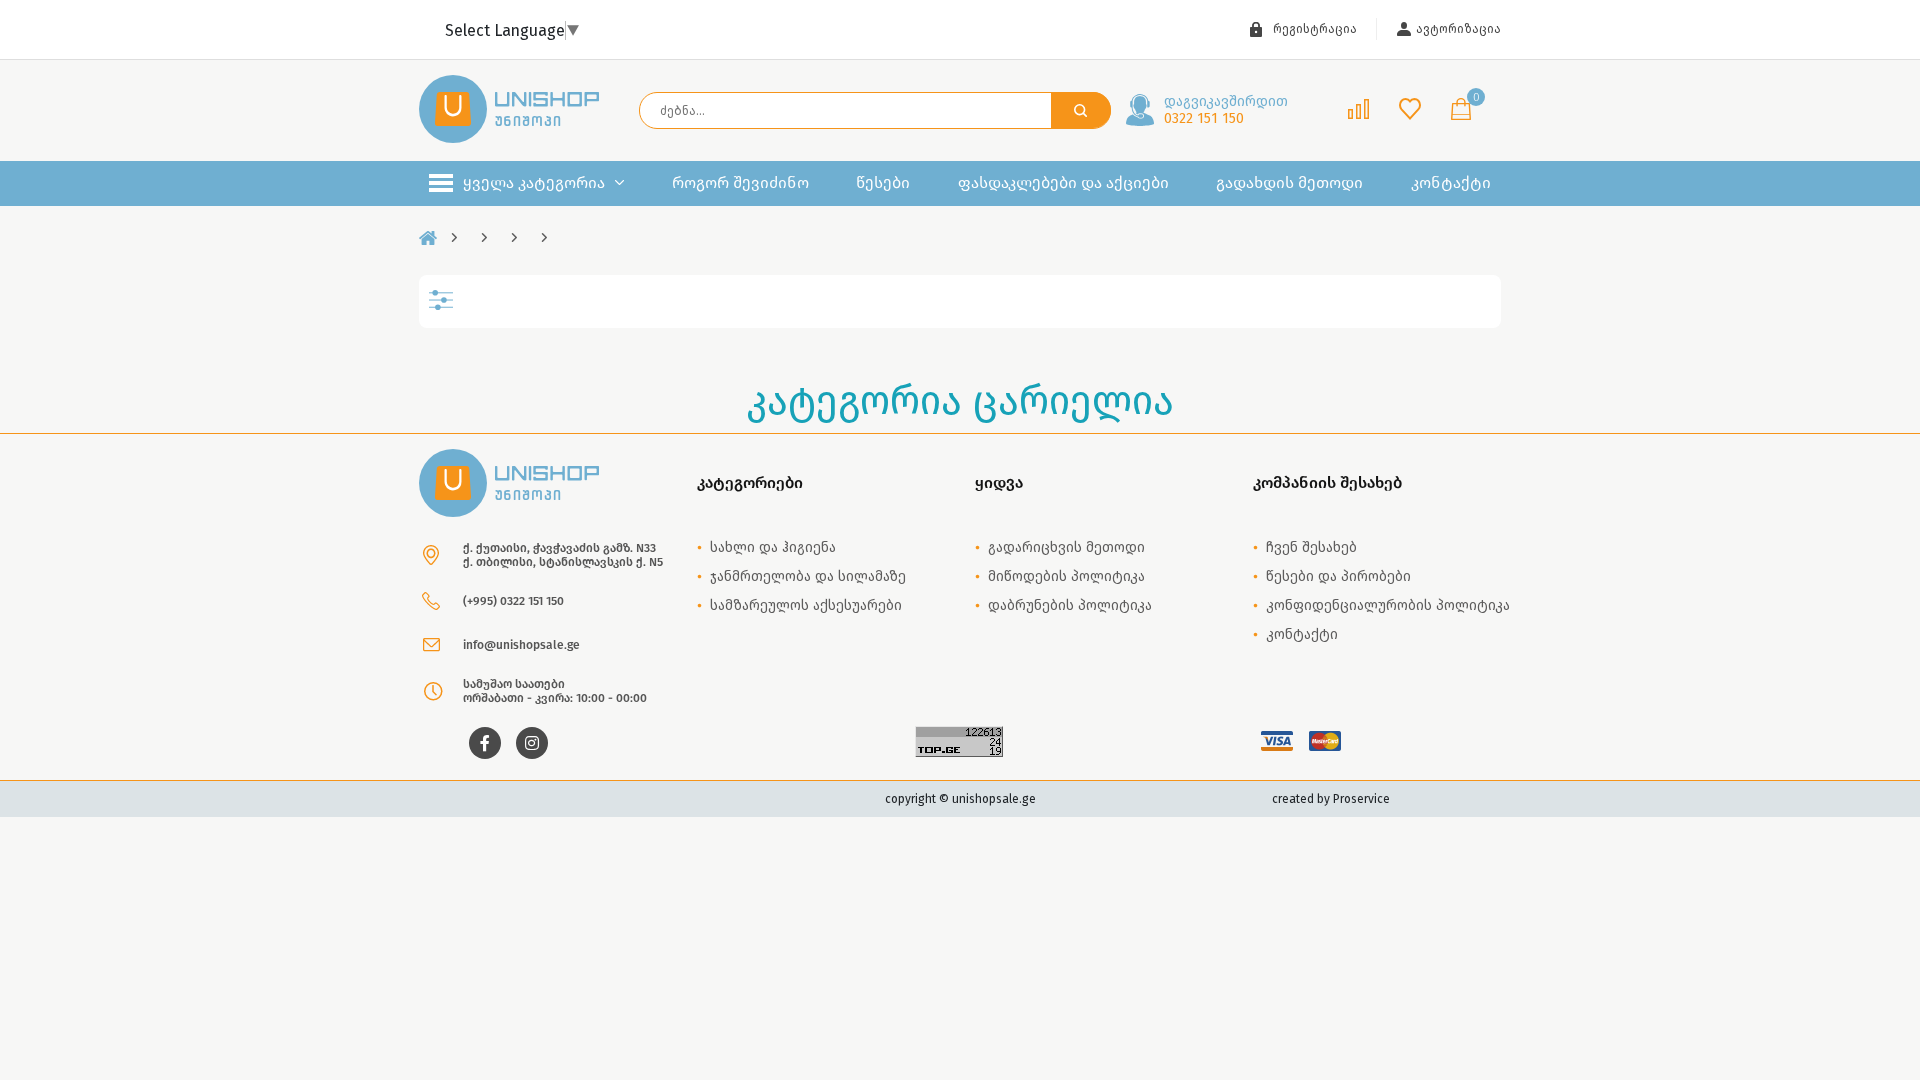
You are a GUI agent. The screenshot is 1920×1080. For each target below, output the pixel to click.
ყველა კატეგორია (534, 182)
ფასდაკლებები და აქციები (1063, 183)
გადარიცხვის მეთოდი (1066, 547)
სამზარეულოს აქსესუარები (806, 605)
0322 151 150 (1226, 110)
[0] (1461, 110)
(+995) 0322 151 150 (513, 601)
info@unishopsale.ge (521, 645)
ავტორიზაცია (1458, 29)
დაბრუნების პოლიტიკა (1070, 605)
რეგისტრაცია (1315, 29)
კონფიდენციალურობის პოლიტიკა (1388, 605)
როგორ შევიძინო (740, 183)
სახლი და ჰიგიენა (773, 547)
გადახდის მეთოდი (1289, 183)
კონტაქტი (1451, 183)
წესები (883, 183)
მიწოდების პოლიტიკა (1066, 576)
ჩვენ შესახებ (1311, 547)
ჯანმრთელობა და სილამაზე (808, 576)
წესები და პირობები (1338, 576)
